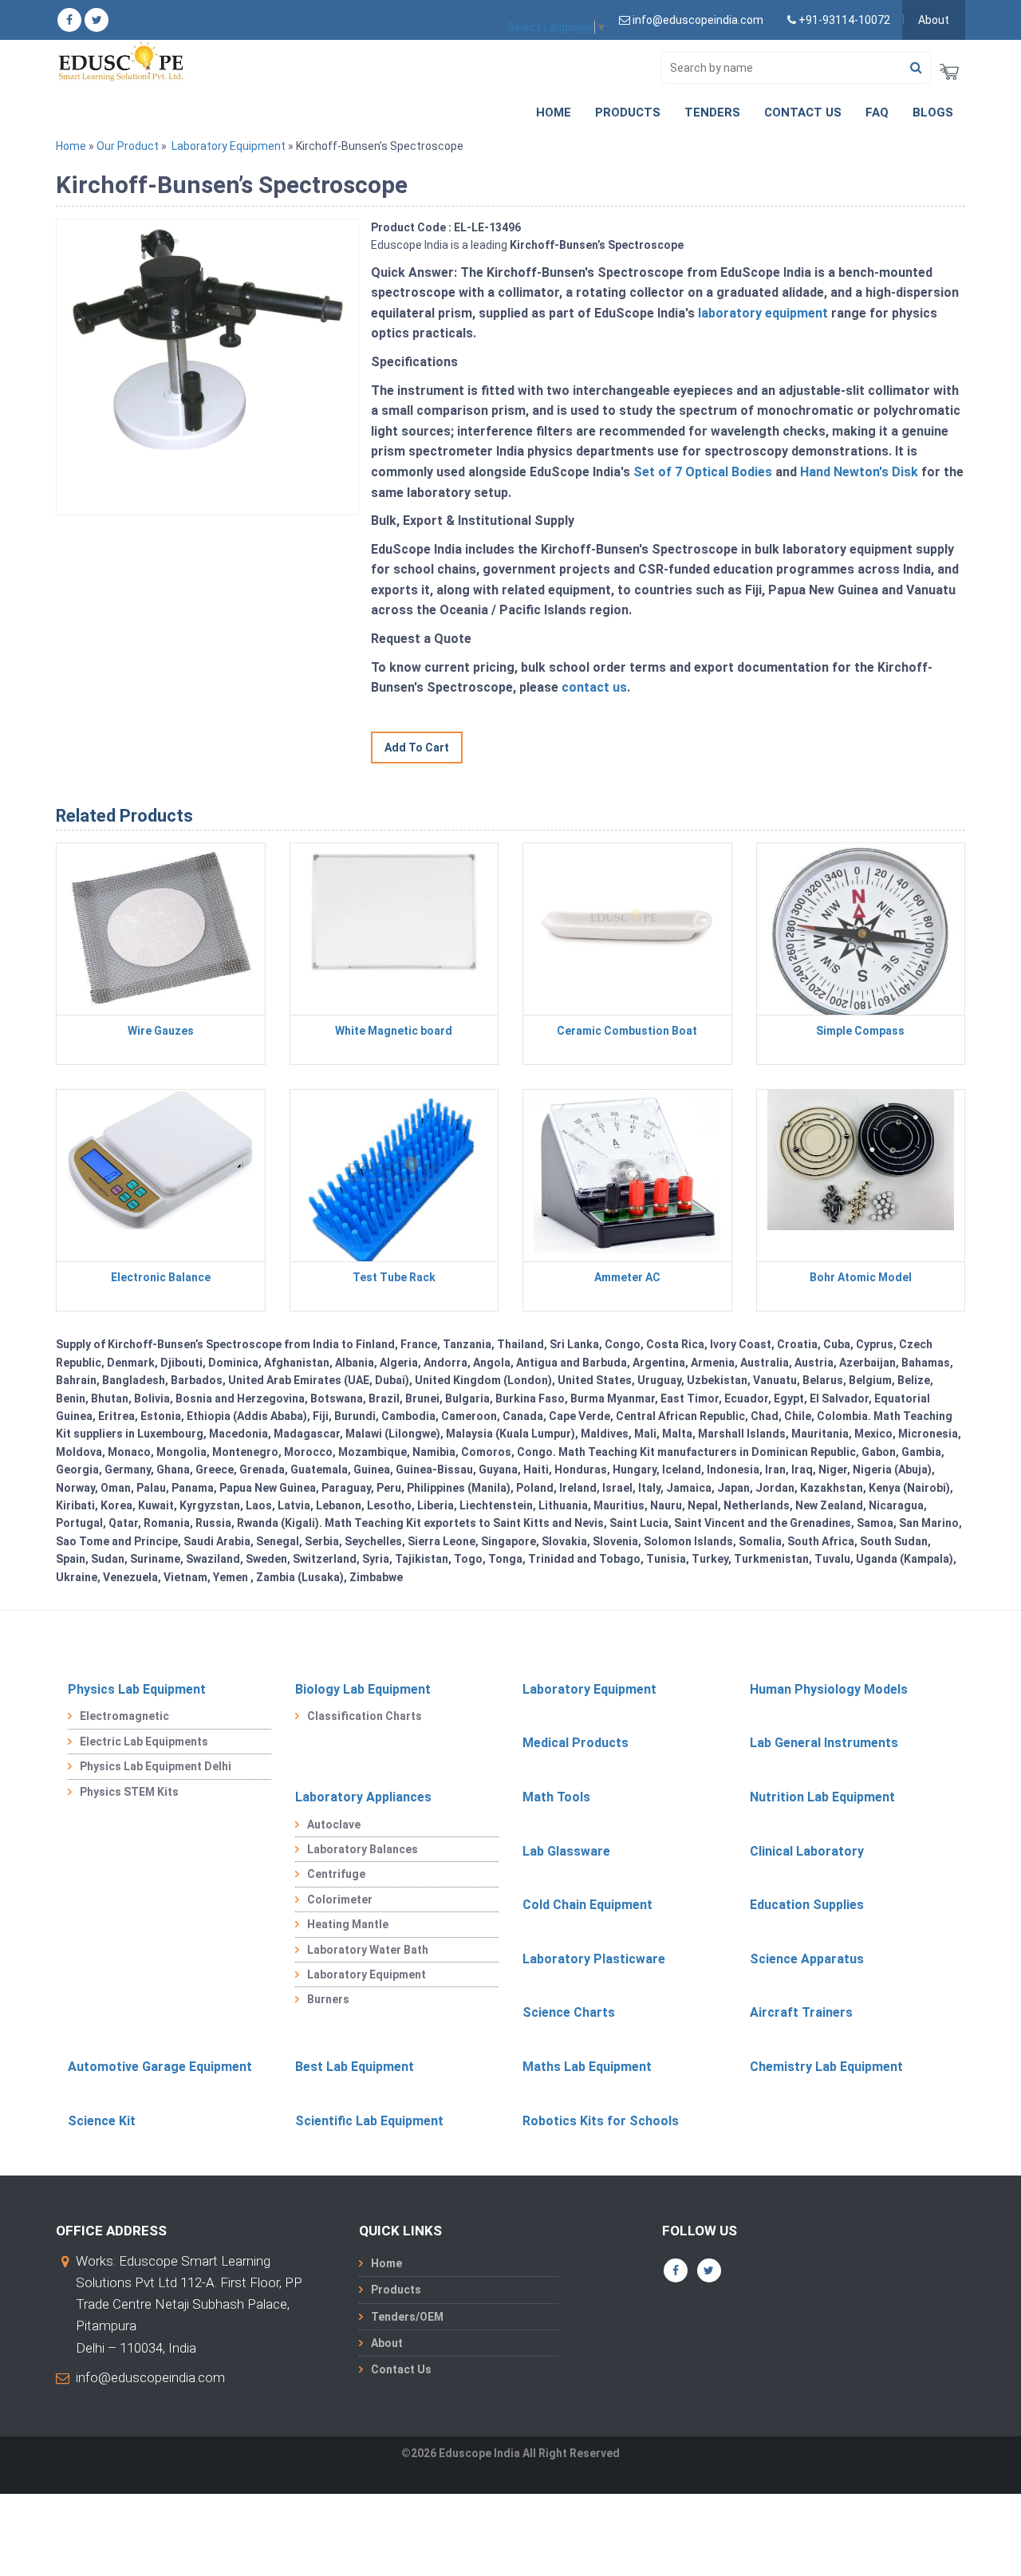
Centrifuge (336, 1874)
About (934, 20)
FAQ (877, 112)
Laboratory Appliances (363, 1797)
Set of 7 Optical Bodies (703, 472)
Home (554, 112)
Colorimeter (340, 1899)
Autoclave (334, 1825)
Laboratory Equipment (229, 146)
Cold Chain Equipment (587, 1905)
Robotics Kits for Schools (601, 2121)
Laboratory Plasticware (594, 1959)
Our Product (128, 146)
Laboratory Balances (363, 1849)
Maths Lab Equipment (587, 2067)
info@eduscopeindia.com (150, 2377)
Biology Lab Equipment (363, 1689)
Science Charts (569, 2012)
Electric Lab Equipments (144, 1742)
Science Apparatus (807, 1959)
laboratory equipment (763, 313)
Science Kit (102, 2121)
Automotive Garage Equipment (160, 2067)
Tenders (712, 112)
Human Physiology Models (829, 1689)
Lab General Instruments (824, 1743)
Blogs (933, 112)
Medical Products (576, 1743)
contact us (594, 687)
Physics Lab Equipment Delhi (156, 1766)
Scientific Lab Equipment (369, 2121)
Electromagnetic (124, 1716)
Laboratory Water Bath (368, 1950)
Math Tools (556, 1797)
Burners (328, 1999)
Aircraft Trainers (801, 2012)
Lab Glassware (566, 1851)
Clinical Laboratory (807, 1851)
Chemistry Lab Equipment (826, 2067)
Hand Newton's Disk (859, 472)
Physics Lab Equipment (137, 1689)
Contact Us (803, 112)
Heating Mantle (348, 1924)
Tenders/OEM (407, 2317)
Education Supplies (807, 1905)
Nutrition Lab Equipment (822, 1797)
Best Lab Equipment (355, 2067)
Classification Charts (365, 1716)
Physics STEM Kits (129, 1792)
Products (628, 112)
